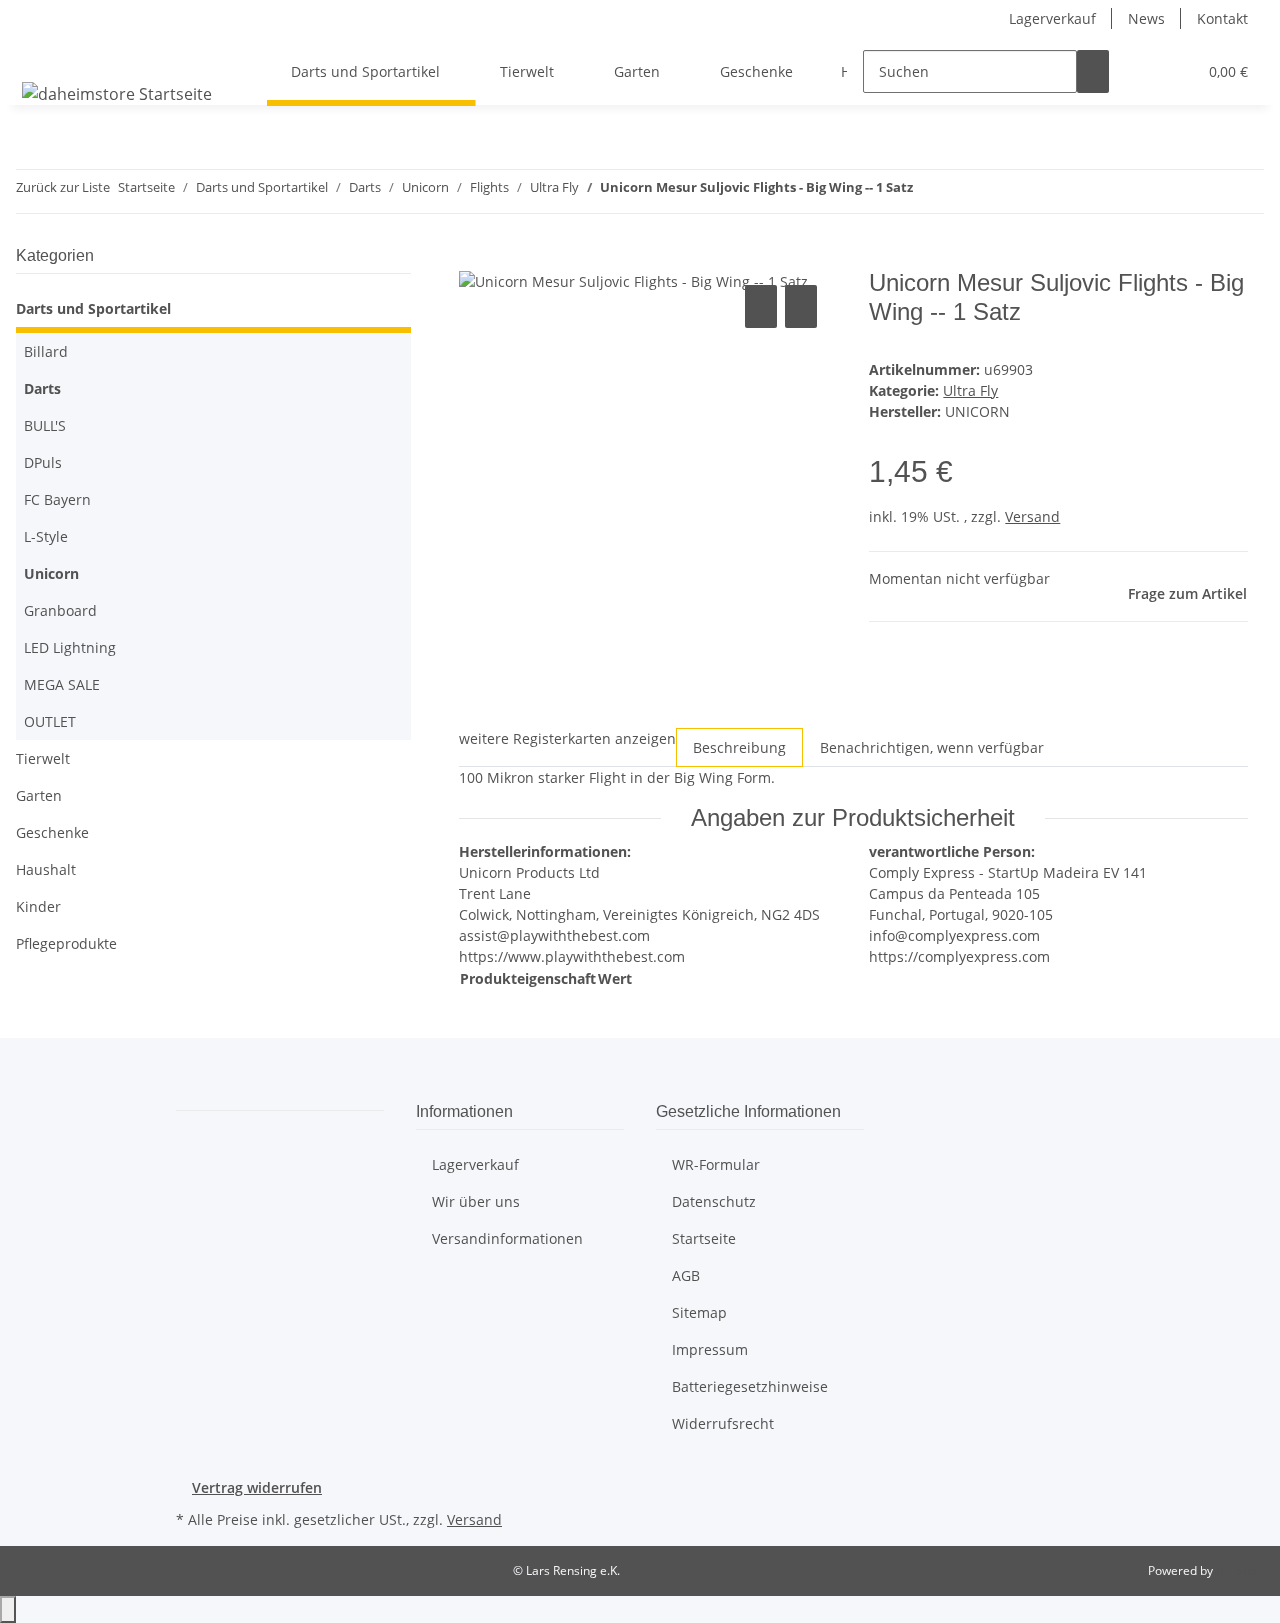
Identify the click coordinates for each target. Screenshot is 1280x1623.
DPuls (43, 462)
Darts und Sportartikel (93, 308)
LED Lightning (70, 647)
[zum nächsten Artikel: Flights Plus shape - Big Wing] (929, 191)
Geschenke (52, 832)
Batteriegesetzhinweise (750, 1386)
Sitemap (699, 1312)
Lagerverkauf (1052, 18)
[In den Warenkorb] (475, 258)
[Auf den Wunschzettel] (801, 306)
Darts (42, 388)
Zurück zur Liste (63, 187)
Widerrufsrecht (723, 1423)
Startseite (704, 1238)
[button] (1141, 71)
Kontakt (1222, 18)
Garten (39, 795)
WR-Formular (716, 1164)
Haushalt (46, 869)
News (1146, 18)
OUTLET (50, 721)
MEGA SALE (62, 684)
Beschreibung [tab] (739, 747)
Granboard (60, 610)
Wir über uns (476, 1201)
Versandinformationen (507, 1238)
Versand (1032, 516)
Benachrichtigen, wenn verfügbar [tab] (932, 747)
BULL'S (45, 425)
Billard (46, 351)
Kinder (38, 906)
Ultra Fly (970, 390)
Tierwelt (43, 758)
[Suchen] (1093, 71)
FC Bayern (57, 499)
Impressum (710, 1349)
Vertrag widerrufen (257, 1487)
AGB (686, 1275)
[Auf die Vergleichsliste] (761, 306)
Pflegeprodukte (66, 943)
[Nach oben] (8, 1609)
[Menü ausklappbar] (41, 54)
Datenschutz (714, 1201)
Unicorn (51, 573)
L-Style (46, 536)
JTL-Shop (1240, 1570)
